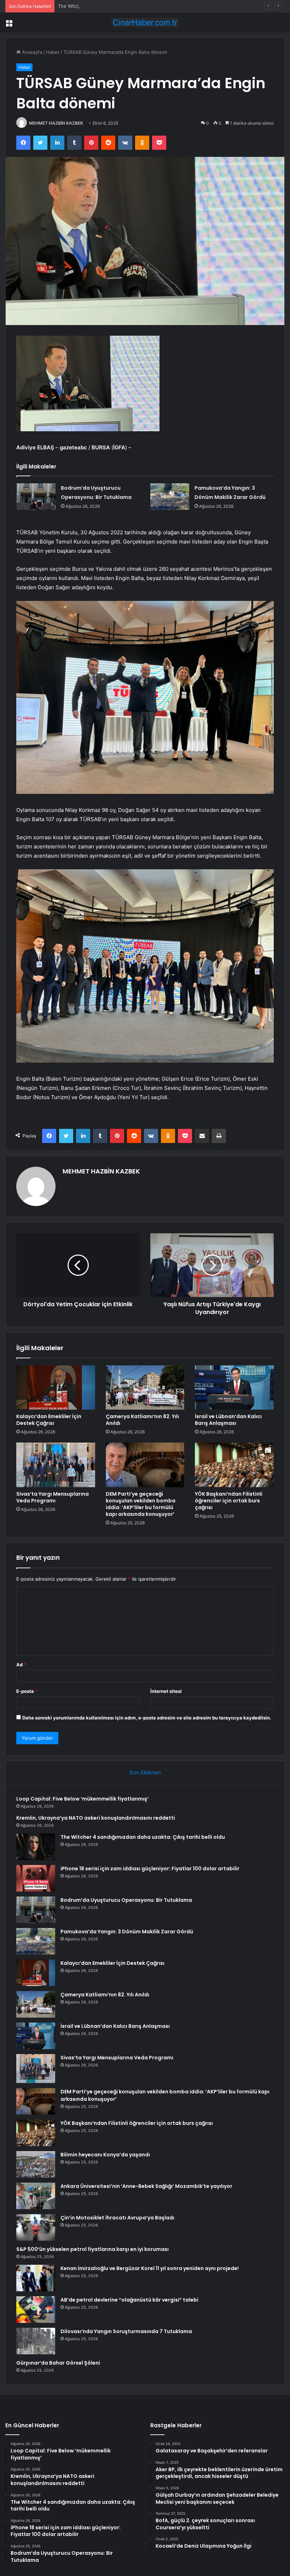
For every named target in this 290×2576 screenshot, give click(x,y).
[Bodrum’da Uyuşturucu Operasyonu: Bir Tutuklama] (36, 497)
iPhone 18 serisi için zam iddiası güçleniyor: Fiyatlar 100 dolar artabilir (150, 1869)
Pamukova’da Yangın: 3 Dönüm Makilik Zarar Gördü (127, 1932)
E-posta (27, 1691)
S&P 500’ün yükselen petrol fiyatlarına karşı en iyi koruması (92, 2249)
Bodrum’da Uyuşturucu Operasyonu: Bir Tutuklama (126, 1900)
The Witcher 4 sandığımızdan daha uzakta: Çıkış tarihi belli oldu (127, 6)
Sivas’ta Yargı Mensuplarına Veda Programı (53, 1497)
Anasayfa (31, 52)
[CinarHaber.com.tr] (145, 22)
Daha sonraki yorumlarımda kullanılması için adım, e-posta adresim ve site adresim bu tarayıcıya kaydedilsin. (147, 1718)
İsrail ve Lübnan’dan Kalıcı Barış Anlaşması (228, 1420)
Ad (21, 1665)
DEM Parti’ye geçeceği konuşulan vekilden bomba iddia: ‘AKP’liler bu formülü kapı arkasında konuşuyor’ (141, 1504)
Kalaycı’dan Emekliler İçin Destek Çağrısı (49, 1420)
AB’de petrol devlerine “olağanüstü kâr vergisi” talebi (129, 2300)
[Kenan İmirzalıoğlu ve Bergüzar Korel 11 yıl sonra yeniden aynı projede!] (36, 2278)
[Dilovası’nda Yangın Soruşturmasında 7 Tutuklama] (36, 2341)
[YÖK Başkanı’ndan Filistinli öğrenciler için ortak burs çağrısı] (234, 1465)
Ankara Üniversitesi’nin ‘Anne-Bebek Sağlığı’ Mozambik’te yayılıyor (146, 2186)
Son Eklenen (145, 1772)
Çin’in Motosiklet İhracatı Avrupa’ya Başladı (117, 2218)
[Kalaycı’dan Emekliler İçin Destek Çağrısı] (56, 1388)
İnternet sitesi (166, 1691)
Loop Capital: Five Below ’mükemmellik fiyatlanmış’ (82, 1799)
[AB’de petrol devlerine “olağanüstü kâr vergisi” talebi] (36, 2310)
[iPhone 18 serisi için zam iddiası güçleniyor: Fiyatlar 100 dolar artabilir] (36, 1878)
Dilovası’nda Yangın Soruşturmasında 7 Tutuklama (126, 2331)
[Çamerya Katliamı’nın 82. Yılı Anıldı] (145, 1388)
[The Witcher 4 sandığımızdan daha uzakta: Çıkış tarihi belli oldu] (36, 1847)
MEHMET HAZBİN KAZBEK (56, 123)
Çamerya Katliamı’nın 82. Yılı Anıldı (142, 1420)
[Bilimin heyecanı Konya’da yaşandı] (36, 2164)
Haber (53, 52)
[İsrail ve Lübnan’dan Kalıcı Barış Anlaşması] (234, 1388)
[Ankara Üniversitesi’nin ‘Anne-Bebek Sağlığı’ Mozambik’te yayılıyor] (36, 2196)
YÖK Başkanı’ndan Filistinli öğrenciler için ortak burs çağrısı (229, 1501)
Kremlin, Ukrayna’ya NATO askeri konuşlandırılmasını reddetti (96, 1818)
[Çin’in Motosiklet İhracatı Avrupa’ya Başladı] (36, 2227)
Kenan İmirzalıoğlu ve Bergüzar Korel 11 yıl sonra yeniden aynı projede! (150, 2268)
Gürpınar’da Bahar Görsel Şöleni (58, 2363)
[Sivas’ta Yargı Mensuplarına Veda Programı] (56, 1465)
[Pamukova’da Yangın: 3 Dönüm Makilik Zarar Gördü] (170, 497)
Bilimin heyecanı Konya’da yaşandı (105, 2155)
